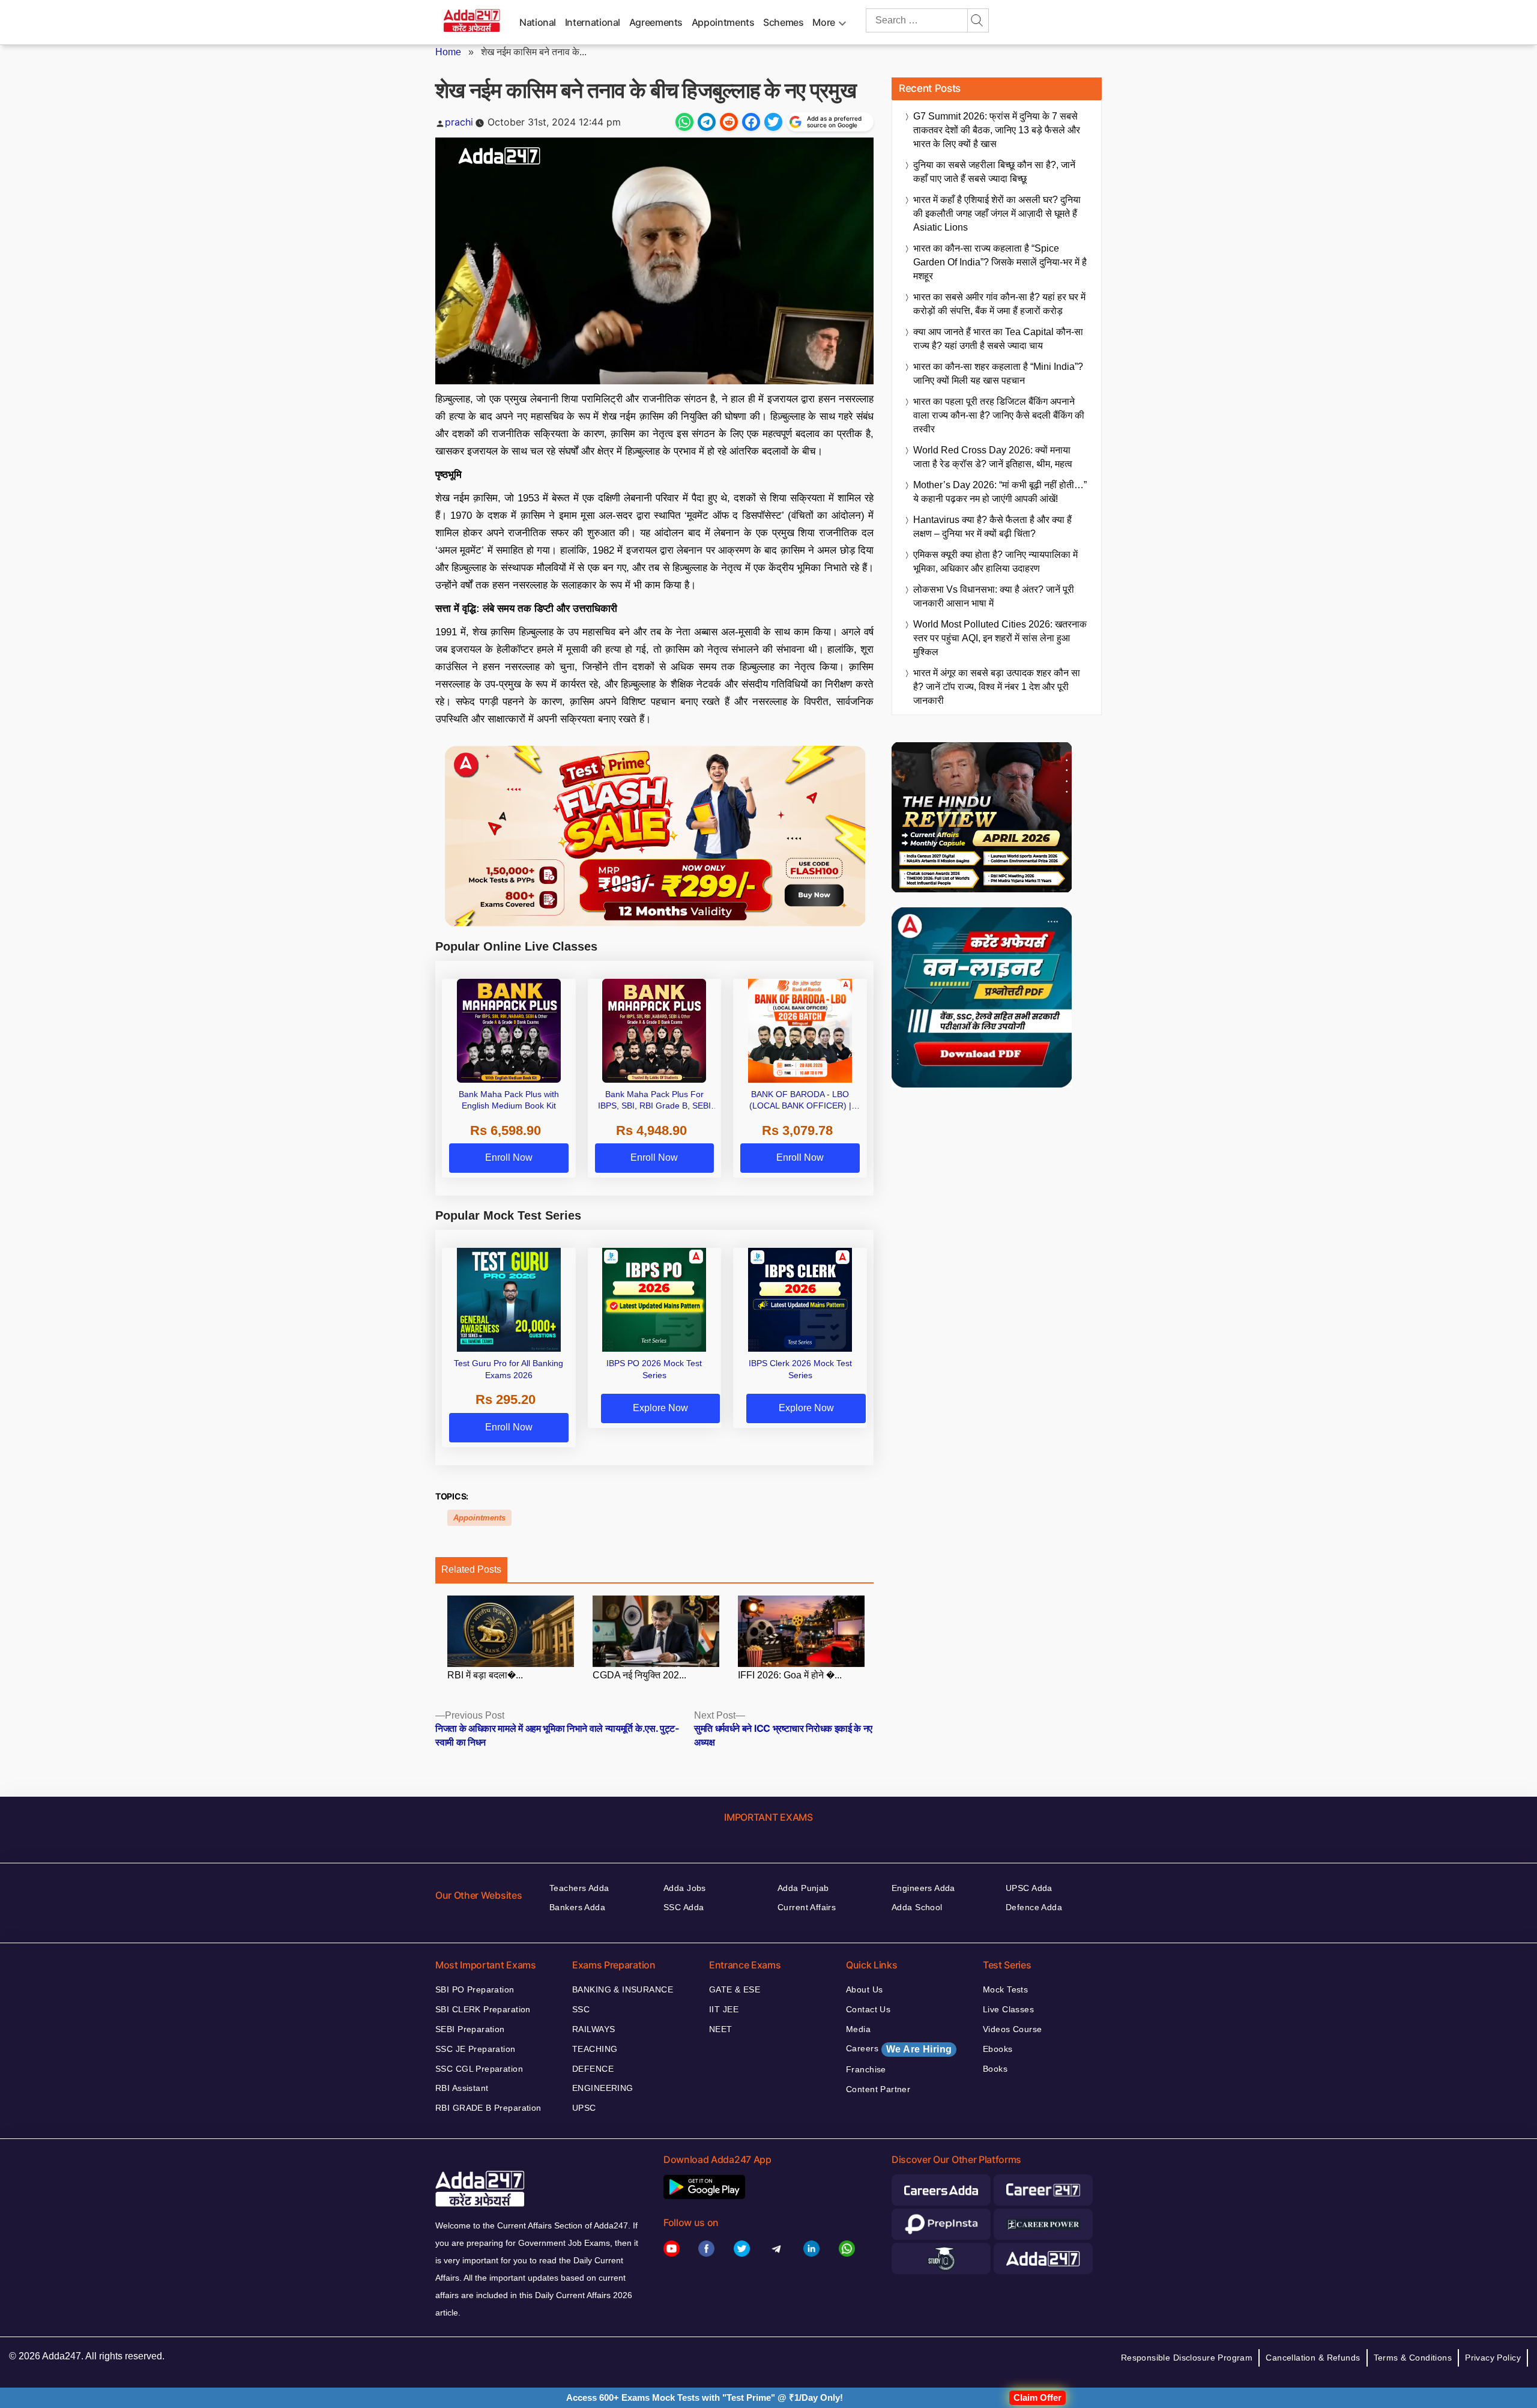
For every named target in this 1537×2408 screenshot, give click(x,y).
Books (995, 2069)
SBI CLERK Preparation (483, 2009)
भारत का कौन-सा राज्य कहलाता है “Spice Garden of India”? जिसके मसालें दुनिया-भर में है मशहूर (1000, 262)
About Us (864, 1989)
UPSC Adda (1029, 1888)
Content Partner (878, 2089)
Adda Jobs (685, 1888)
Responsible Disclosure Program (1187, 2358)
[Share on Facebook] (751, 122)
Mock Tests (1005, 1989)
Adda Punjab (803, 1888)
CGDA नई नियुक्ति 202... (639, 1675)
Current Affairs (807, 1907)
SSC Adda (684, 1907)
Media (858, 2029)
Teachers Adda (579, 1888)
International (593, 22)
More (824, 22)
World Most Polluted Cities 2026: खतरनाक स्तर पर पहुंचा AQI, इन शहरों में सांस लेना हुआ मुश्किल (1000, 638)
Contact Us (868, 2009)
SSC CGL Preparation (479, 2069)
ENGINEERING (603, 2088)
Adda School (917, 1907)
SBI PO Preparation (475, 1989)
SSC (581, 2009)
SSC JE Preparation (476, 2049)
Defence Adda (1034, 1907)
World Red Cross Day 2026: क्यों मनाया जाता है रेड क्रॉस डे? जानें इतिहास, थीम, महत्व (993, 457)
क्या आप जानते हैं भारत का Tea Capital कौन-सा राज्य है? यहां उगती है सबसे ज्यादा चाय (998, 339)
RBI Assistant (462, 2088)
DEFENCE (593, 2069)
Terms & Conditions (1413, 2358)
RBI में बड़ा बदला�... (485, 1675)
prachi (459, 122)
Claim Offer (1037, 2397)
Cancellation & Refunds (1313, 2358)
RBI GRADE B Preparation (488, 2108)
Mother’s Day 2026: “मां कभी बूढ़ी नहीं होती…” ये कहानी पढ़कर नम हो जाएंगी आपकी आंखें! (1000, 492)
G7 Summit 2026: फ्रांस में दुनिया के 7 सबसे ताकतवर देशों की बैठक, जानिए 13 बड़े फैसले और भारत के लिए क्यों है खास (997, 130)
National (538, 22)
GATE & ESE (735, 1989)
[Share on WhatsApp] (684, 122)
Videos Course (1012, 2029)
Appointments (723, 22)
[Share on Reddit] (729, 122)
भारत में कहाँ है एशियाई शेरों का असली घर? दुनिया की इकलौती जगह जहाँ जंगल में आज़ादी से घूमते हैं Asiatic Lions (997, 213)
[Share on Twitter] (773, 122)
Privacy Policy (1493, 2358)
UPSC (584, 2108)
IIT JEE (724, 2009)
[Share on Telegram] (707, 122)
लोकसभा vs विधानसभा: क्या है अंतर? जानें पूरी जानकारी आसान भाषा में (994, 596)
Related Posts (471, 1569)
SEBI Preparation (470, 2029)
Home (448, 52)
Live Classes (1008, 2009)
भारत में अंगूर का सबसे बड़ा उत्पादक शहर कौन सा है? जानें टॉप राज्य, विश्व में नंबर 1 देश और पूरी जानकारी (997, 687)
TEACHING (595, 2049)
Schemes (783, 22)
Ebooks (998, 2049)
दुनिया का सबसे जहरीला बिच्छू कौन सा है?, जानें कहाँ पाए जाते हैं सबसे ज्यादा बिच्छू (994, 172)
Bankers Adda (577, 1907)
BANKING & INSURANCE (623, 1989)
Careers (899, 2049)
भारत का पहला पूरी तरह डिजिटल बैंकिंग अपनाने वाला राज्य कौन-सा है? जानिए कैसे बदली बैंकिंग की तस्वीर (999, 415)
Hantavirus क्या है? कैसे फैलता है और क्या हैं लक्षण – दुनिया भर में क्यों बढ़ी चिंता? (992, 527)
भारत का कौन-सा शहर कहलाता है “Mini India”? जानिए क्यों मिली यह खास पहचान (998, 374)
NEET (721, 2029)
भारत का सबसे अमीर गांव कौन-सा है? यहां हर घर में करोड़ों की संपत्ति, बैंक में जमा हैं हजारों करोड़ (999, 304)
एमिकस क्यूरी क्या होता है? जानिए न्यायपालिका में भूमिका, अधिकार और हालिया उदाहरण (995, 561)
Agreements (656, 22)
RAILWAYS (593, 2029)
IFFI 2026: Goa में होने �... (790, 1675)
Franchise (866, 2069)
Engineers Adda (923, 1888)
